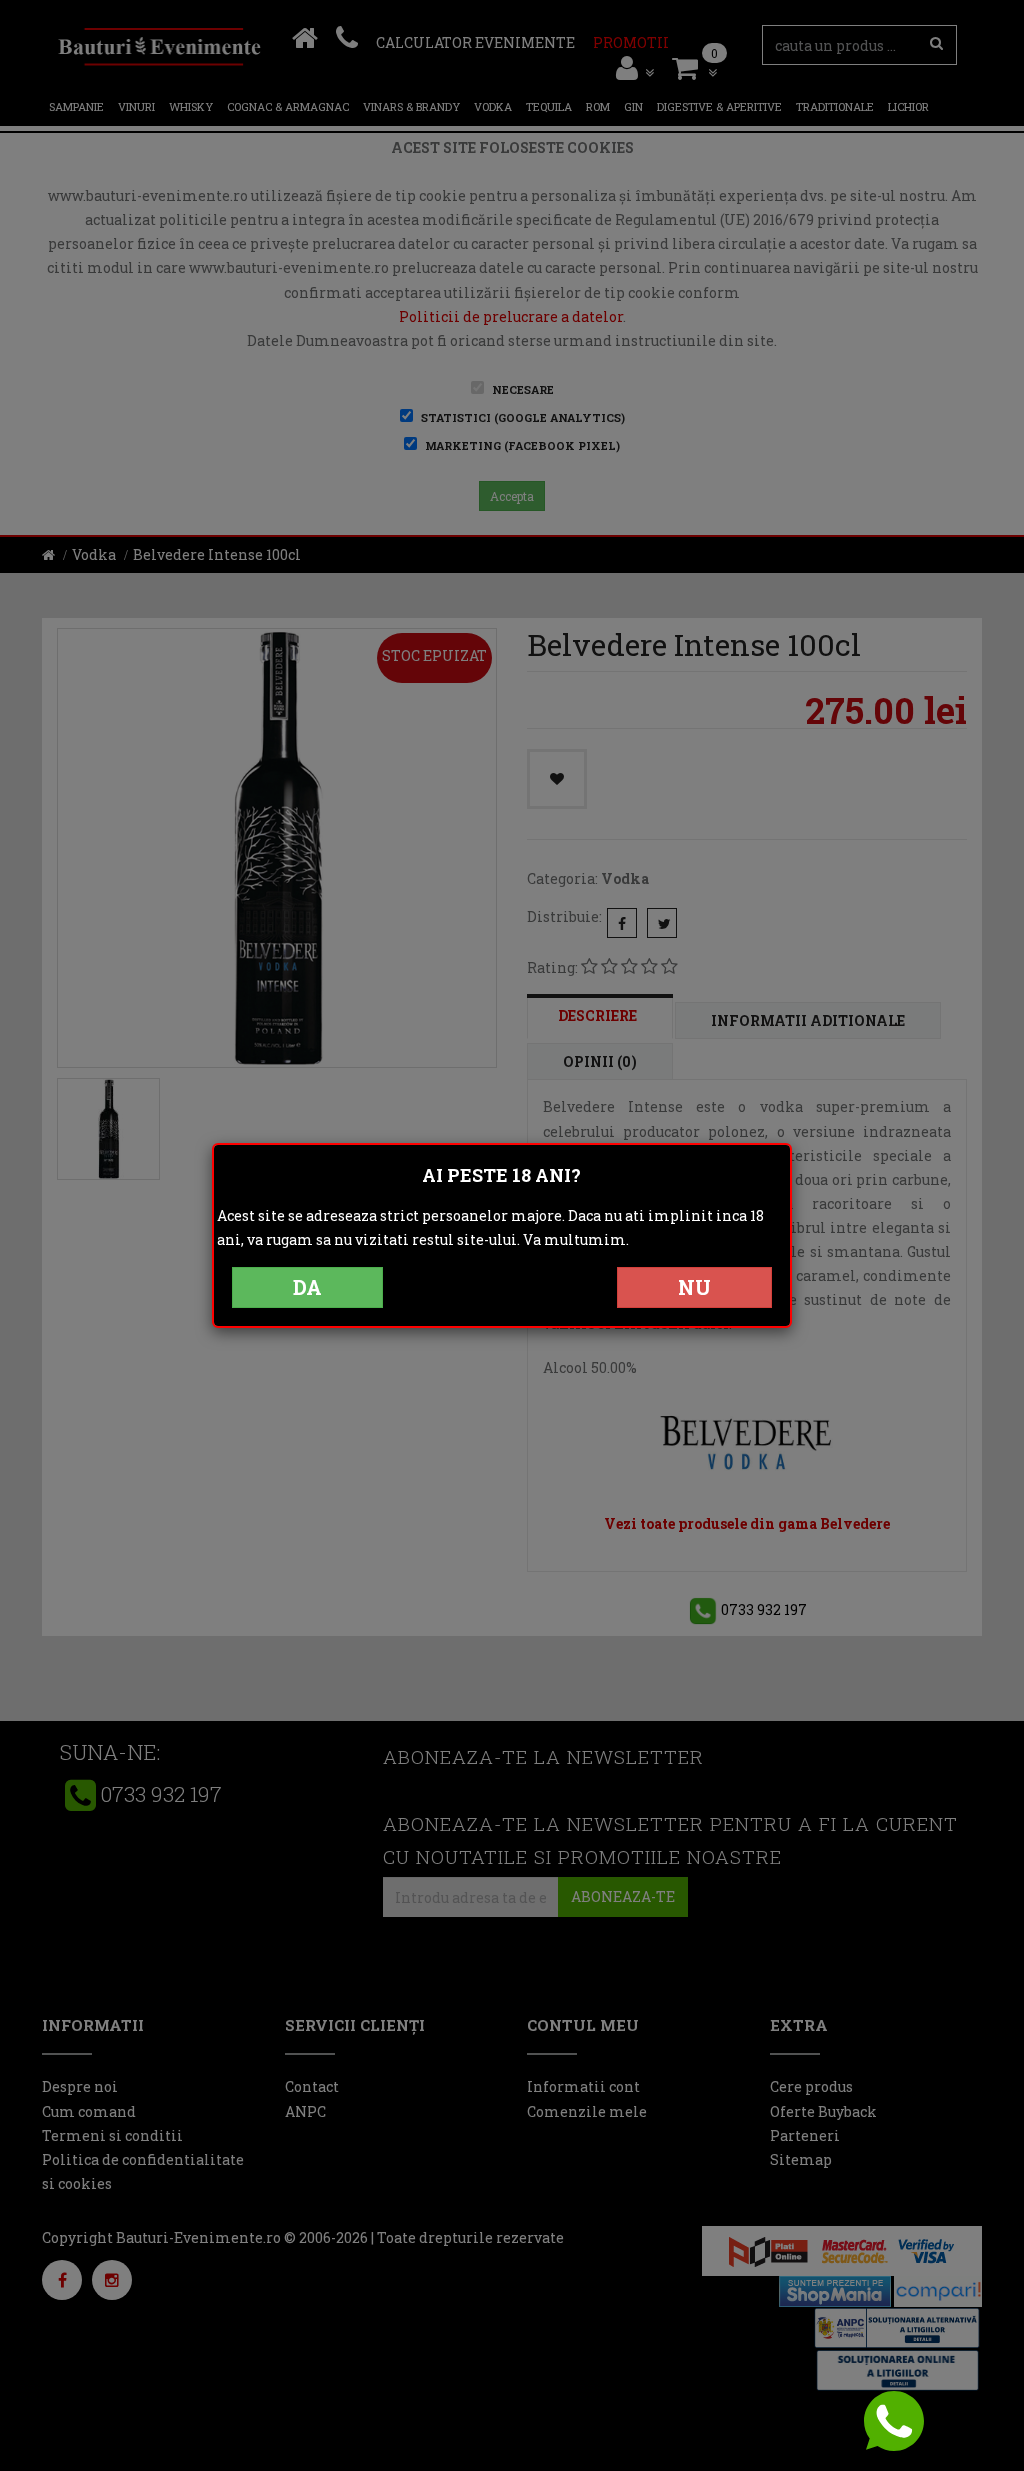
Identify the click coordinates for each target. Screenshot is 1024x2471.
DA (307, 1287)
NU (694, 1287)
